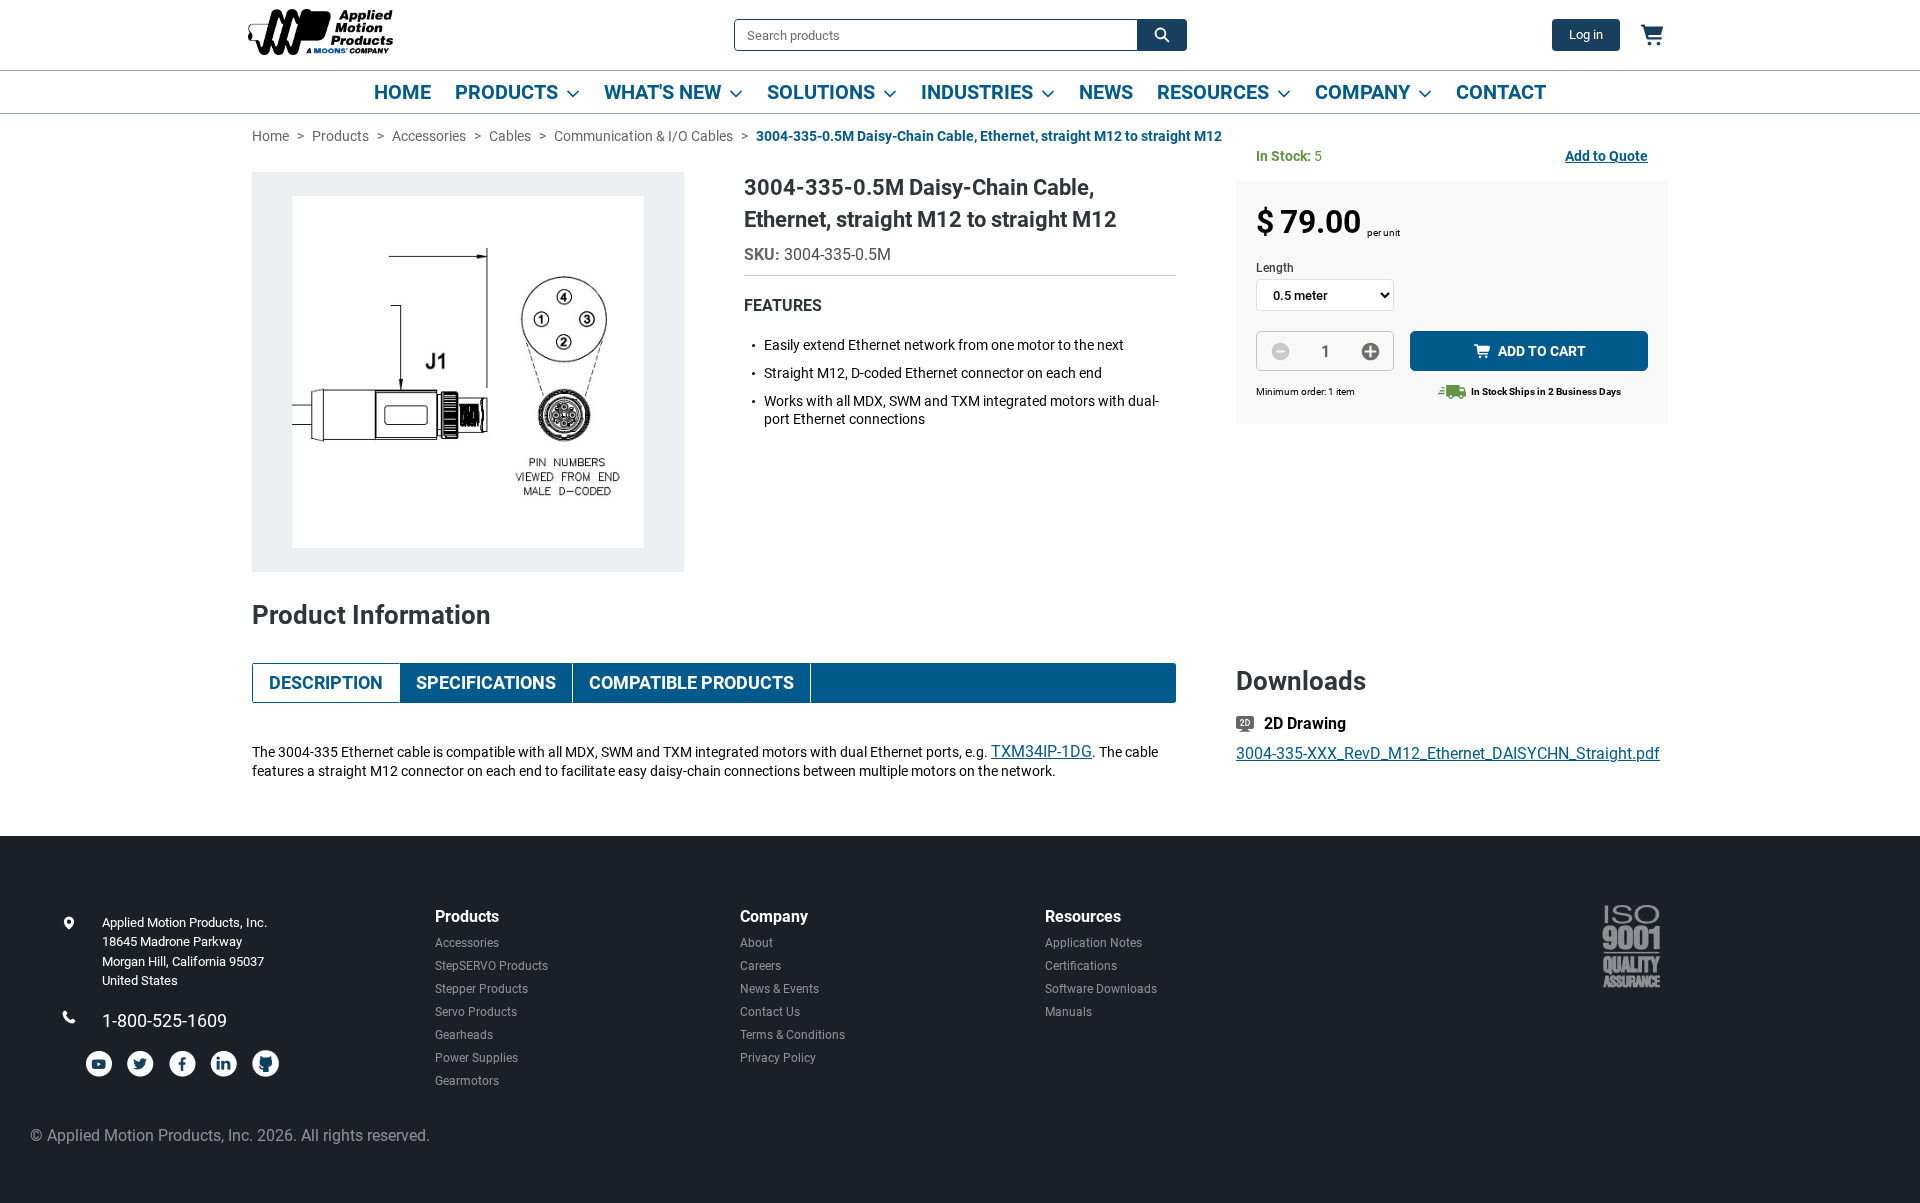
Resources (1213, 92)
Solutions (821, 92)
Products (506, 92)
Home (402, 92)
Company (1362, 92)
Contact (1501, 92)
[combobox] (928, 35)
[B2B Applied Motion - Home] (320, 32)
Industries (977, 92)
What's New (662, 92)
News (1106, 92)
